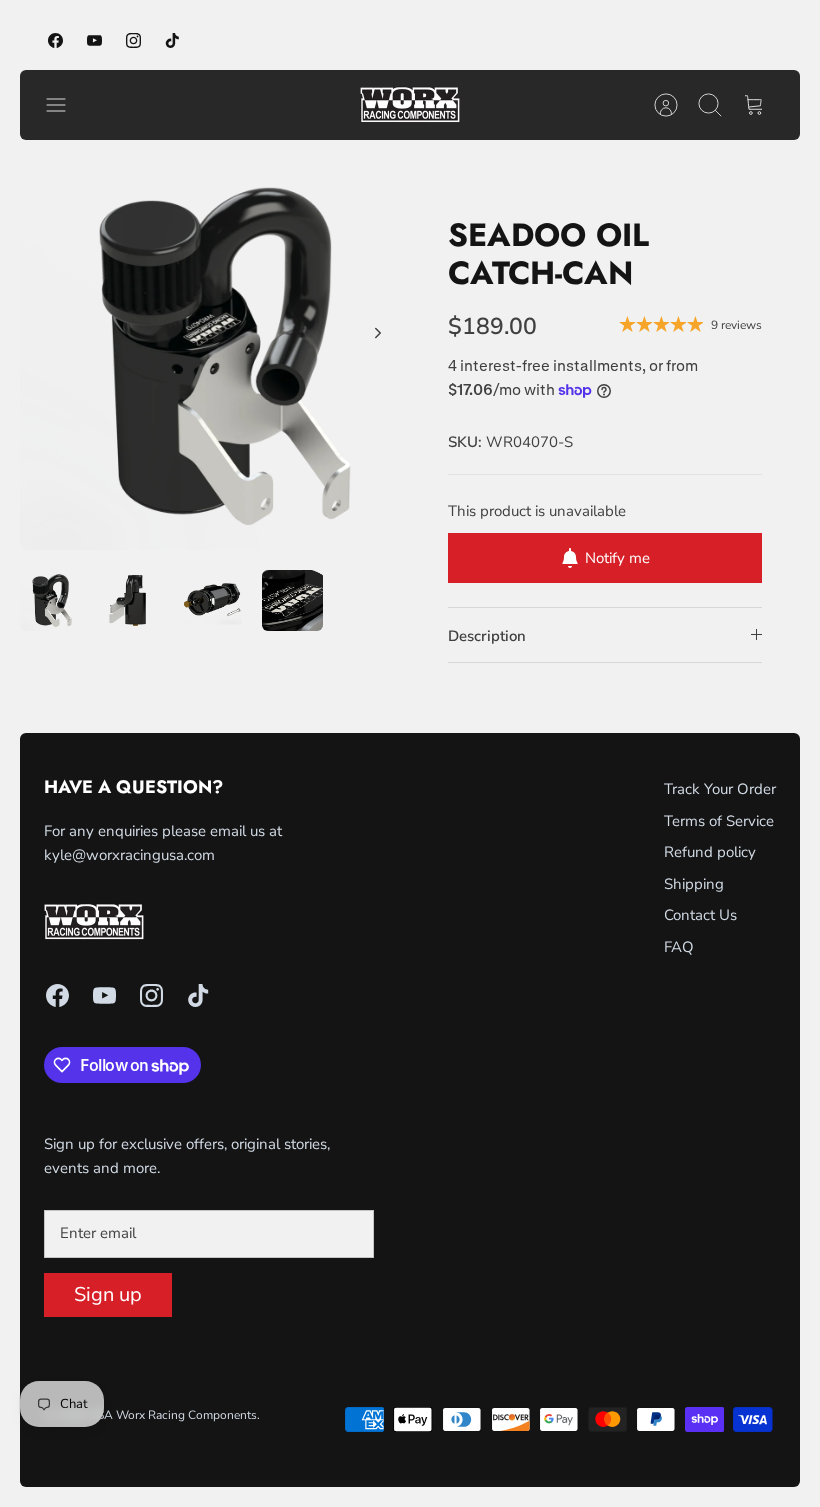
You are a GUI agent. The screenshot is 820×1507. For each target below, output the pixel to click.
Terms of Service (719, 821)
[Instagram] (133, 40)
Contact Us (700, 915)
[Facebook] (55, 40)
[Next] (378, 333)
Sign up (108, 1294)
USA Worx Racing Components (172, 1415)
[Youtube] (94, 40)
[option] (215, 355)
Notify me (617, 558)
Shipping (694, 884)
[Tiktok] (172, 40)
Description (487, 636)
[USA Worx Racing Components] (410, 105)
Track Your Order (720, 789)
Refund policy (710, 852)
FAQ (679, 947)
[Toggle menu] (66, 105)
